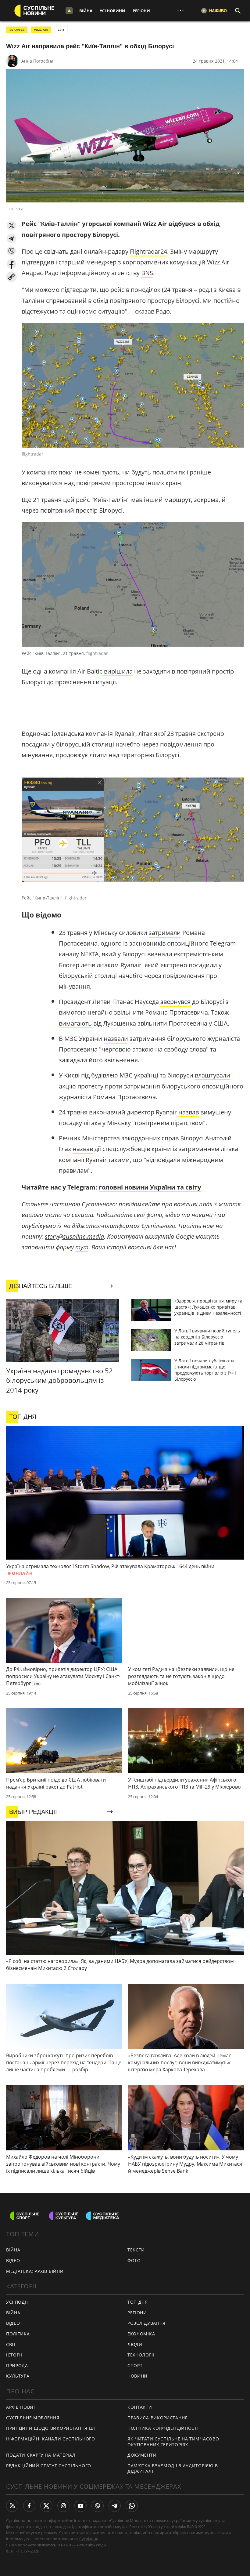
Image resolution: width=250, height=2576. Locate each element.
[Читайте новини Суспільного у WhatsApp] (132, 2506)
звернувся (175, 1002)
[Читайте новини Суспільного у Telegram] (115, 2506)
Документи (142, 2455)
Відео (13, 2260)
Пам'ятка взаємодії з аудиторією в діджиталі (173, 2469)
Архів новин (21, 2407)
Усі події (17, 2302)
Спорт (135, 2365)
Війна (86, 11)
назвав (189, 1112)
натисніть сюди (91, 2545)
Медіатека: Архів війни (35, 2271)
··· (180, 11)
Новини (137, 2376)
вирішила (118, 671)
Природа (17, 2365)
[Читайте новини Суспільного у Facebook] (29, 2506)
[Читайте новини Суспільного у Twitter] (46, 2506)
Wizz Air (41, 30)
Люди (135, 2344)
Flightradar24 (148, 251)
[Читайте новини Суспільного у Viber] (98, 2506)
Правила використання (158, 2418)
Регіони (141, 11)
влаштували (212, 1075)
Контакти (140, 2407)
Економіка (141, 2334)
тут (82, 1247)
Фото (134, 2260)
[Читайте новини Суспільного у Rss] (12, 2506)
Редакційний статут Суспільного (49, 2466)
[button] (11, 225)
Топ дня (138, 2302)
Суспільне (89, 2539)
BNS (147, 273)
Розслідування (146, 2323)
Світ (11, 2344)
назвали (116, 1039)
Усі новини (112, 11)
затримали (165, 933)
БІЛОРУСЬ (17, 30)
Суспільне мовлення (33, 2418)
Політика (18, 2334)
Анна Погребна (37, 61)
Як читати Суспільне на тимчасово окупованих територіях (173, 2442)
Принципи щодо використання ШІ (50, 2428)
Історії (14, 2355)
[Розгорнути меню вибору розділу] (69, 11)
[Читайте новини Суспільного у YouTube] (80, 2506)
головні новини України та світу (150, 1187)
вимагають (75, 1023)
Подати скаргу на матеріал (41, 2455)
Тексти (136, 2250)
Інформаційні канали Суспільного (51, 2439)
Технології (141, 2355)
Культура (18, 2376)
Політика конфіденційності (163, 2428)
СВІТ (61, 30)
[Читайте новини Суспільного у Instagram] (63, 2506)
